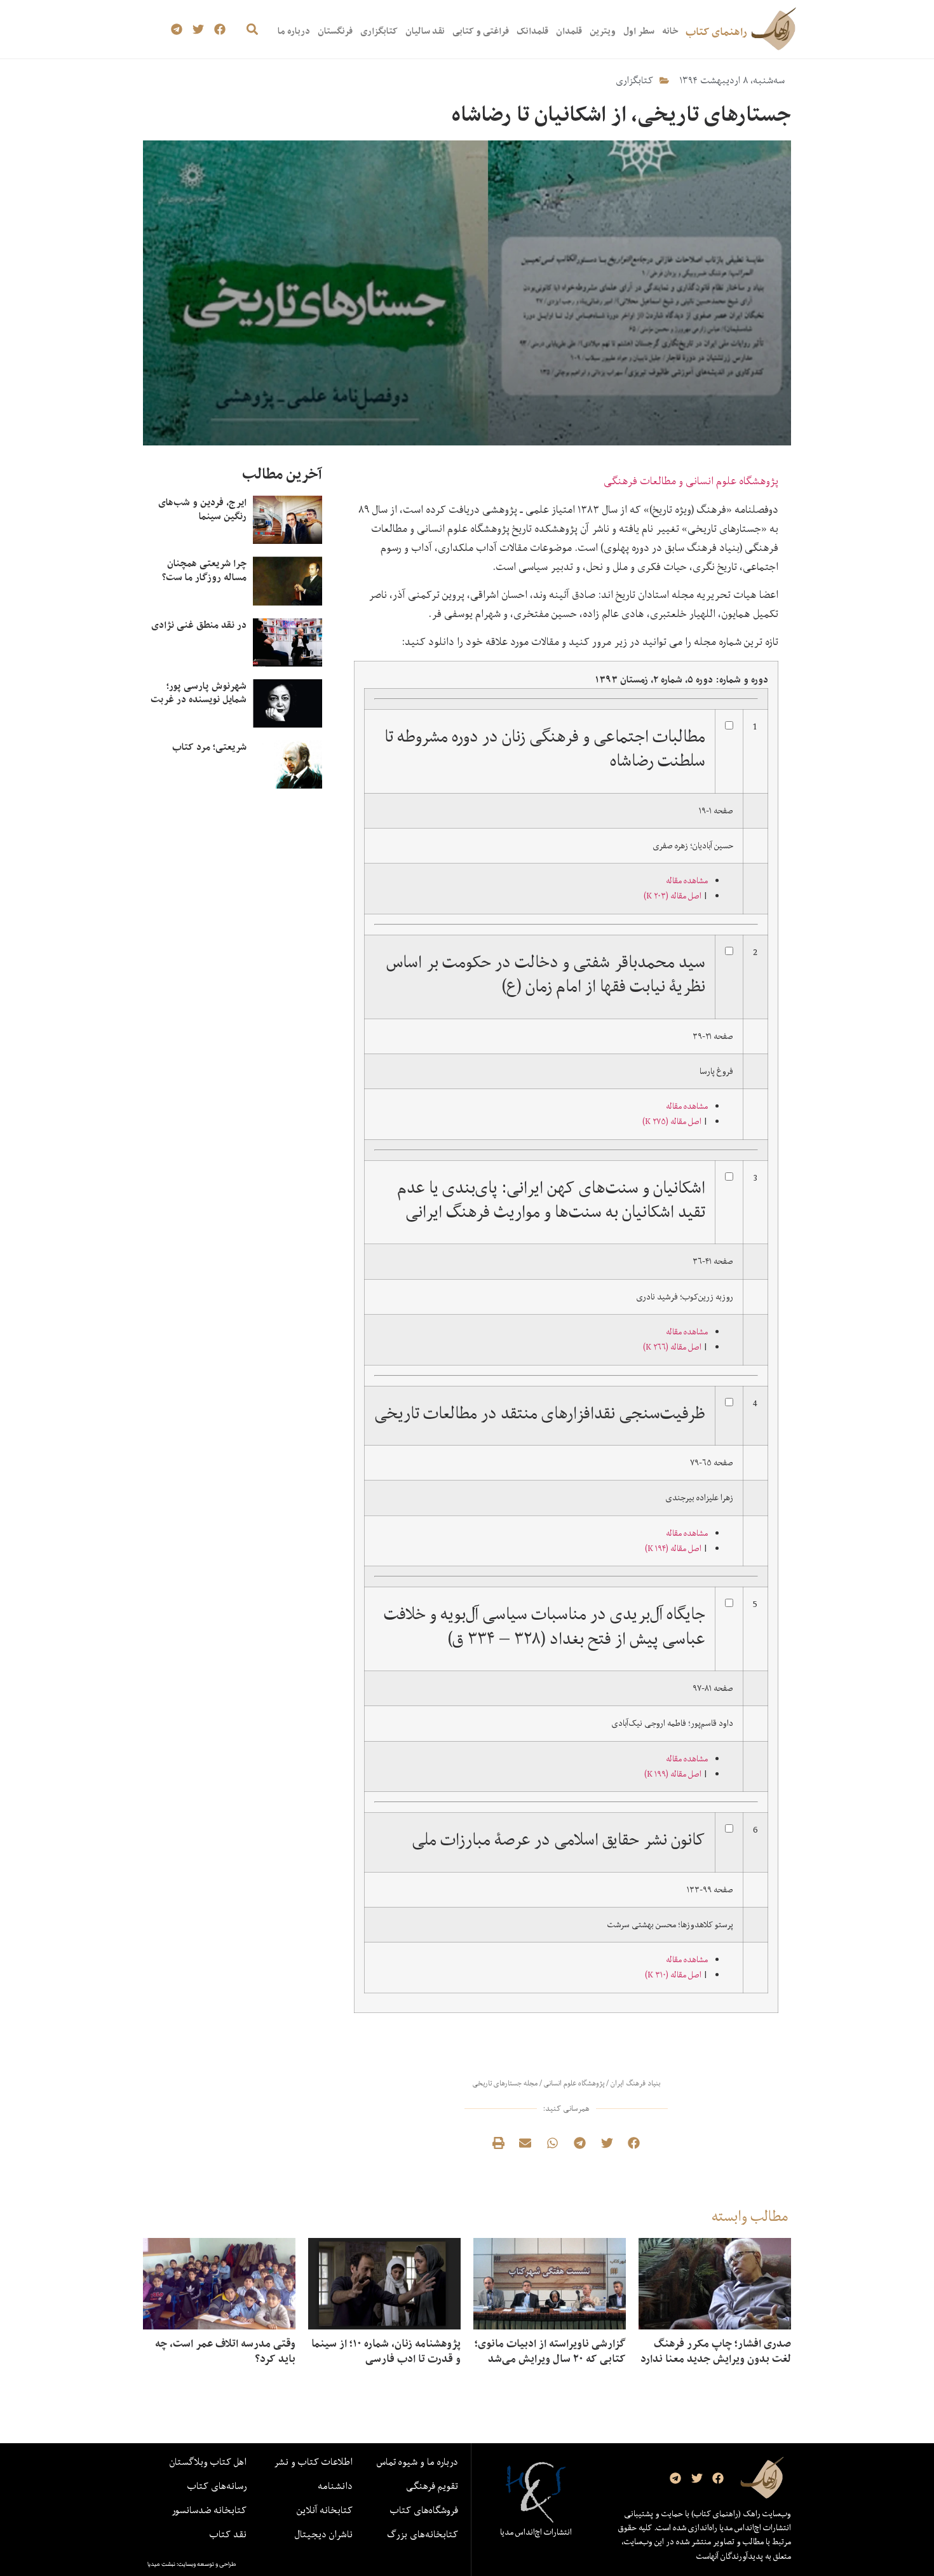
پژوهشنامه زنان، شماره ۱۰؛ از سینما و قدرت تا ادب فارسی (386, 2351)
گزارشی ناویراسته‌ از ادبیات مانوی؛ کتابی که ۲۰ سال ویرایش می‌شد (550, 2351)
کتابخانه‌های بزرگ (423, 2534)
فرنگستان (335, 31)
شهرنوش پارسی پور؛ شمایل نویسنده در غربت (199, 693)
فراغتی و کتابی (481, 31)
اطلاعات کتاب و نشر (313, 2462)
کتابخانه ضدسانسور (209, 2510)
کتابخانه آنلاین (325, 2510)
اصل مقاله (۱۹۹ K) (673, 1774)
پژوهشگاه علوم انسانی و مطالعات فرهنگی (691, 481)
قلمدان (569, 31)
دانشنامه (335, 2486)
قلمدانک (532, 31)
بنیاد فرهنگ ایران (635, 2083)
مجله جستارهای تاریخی (505, 2083)
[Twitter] (199, 30)
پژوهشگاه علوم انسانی (574, 2083)
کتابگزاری (379, 31)
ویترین (603, 31)
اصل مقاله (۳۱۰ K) (673, 1975)
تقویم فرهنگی (432, 2486)
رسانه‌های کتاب (217, 2486)
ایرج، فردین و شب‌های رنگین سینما (202, 509)
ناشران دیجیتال (324, 2534)
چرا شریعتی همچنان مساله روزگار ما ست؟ (204, 570)
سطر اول (639, 31)
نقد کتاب (228, 2534)
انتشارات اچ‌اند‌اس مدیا (536, 2532)
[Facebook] (220, 30)
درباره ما (294, 31)
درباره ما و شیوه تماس (417, 2462)
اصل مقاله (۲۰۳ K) (673, 896)
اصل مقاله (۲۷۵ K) (672, 1122)
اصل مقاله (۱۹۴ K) (673, 1549)
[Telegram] (177, 30)
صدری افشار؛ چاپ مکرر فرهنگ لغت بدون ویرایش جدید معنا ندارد (716, 2351)
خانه (670, 31)
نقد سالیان (425, 31)
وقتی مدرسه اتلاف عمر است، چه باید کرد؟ (225, 2351)
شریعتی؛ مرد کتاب (209, 747)
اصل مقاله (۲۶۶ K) (672, 1347)
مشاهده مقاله (687, 881)
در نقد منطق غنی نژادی (199, 625)
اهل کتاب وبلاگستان (208, 2462)
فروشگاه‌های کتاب (424, 2510)
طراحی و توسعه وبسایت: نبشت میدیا (192, 2564)
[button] (252, 30)
